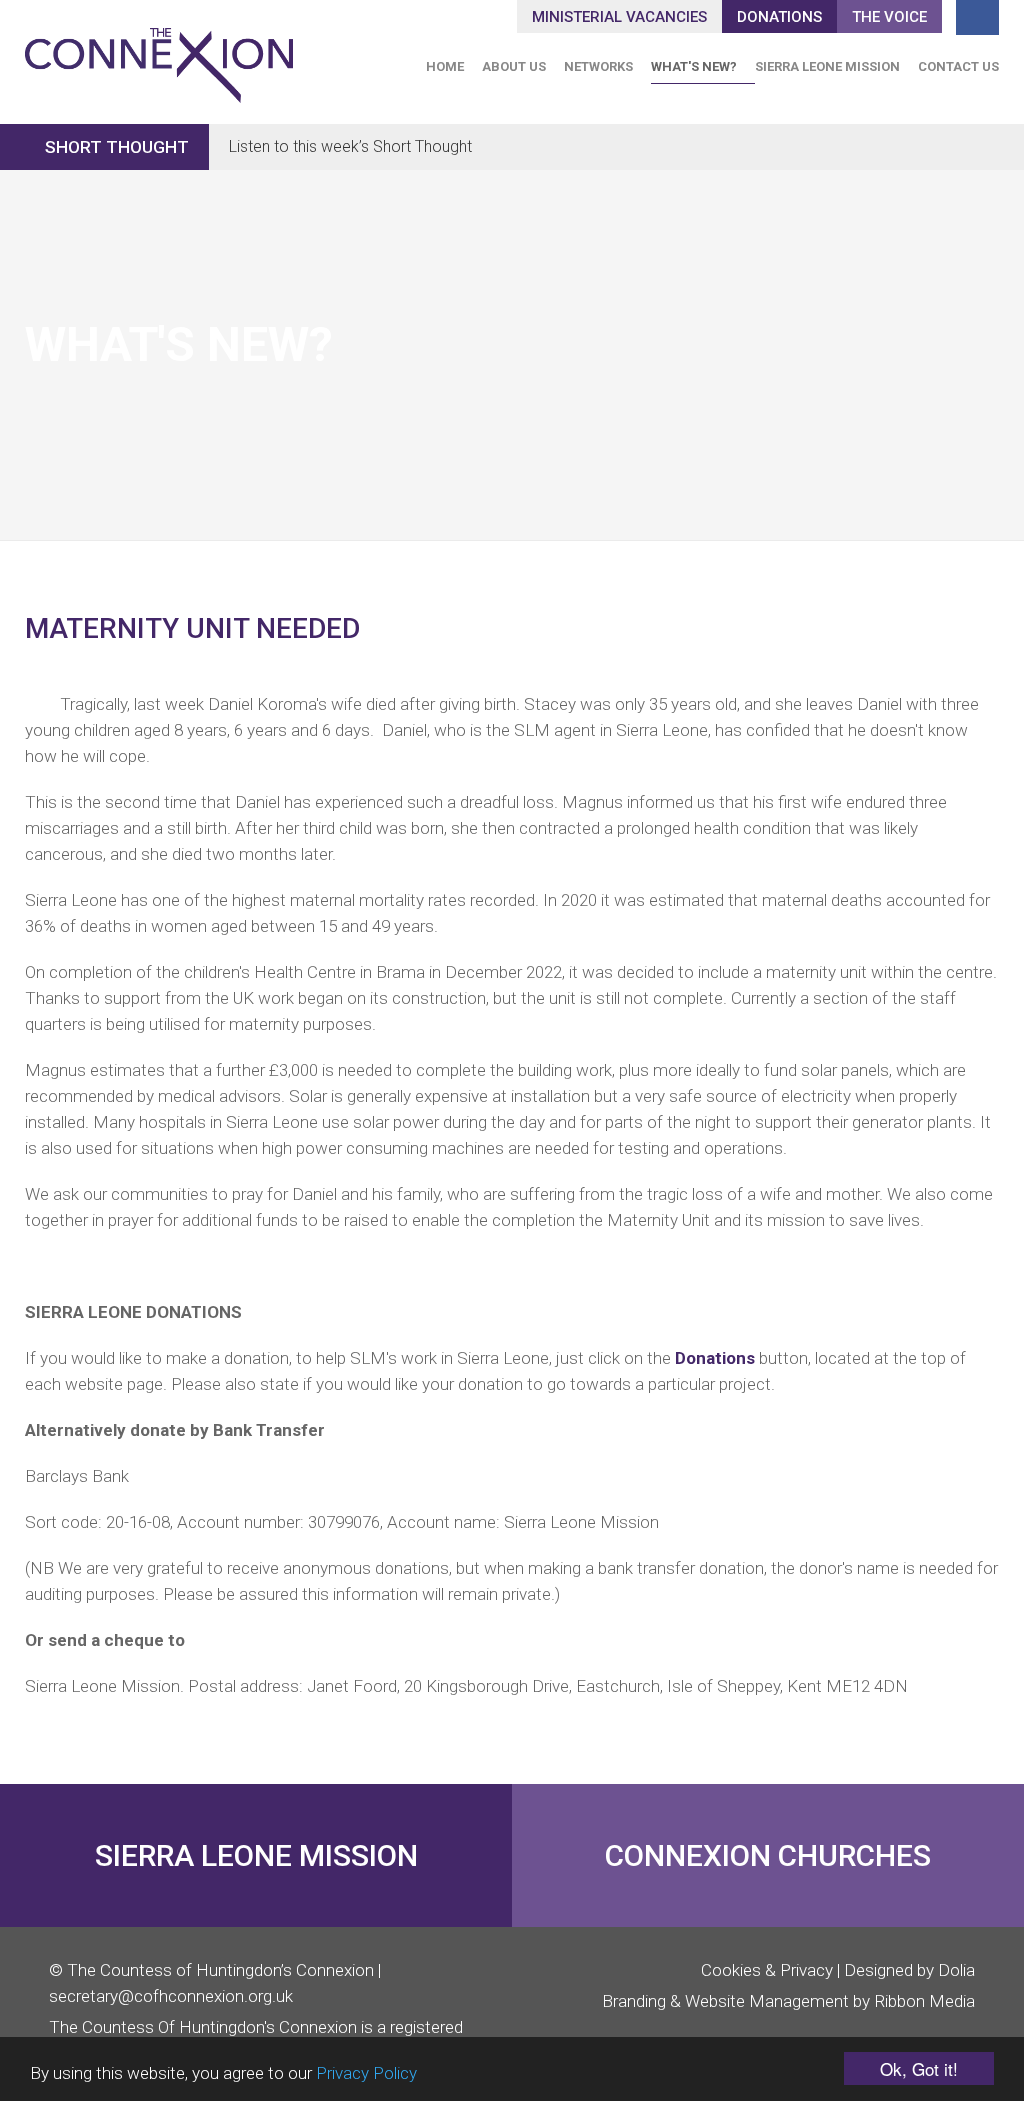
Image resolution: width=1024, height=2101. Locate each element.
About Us (514, 66)
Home (445, 66)
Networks (598, 66)
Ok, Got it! (919, 2068)
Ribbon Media (924, 2001)
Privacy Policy (366, 2073)
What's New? (694, 66)
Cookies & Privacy (767, 1970)
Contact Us (958, 66)
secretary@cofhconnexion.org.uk (171, 1996)
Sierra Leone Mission (827, 66)
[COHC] (159, 56)
